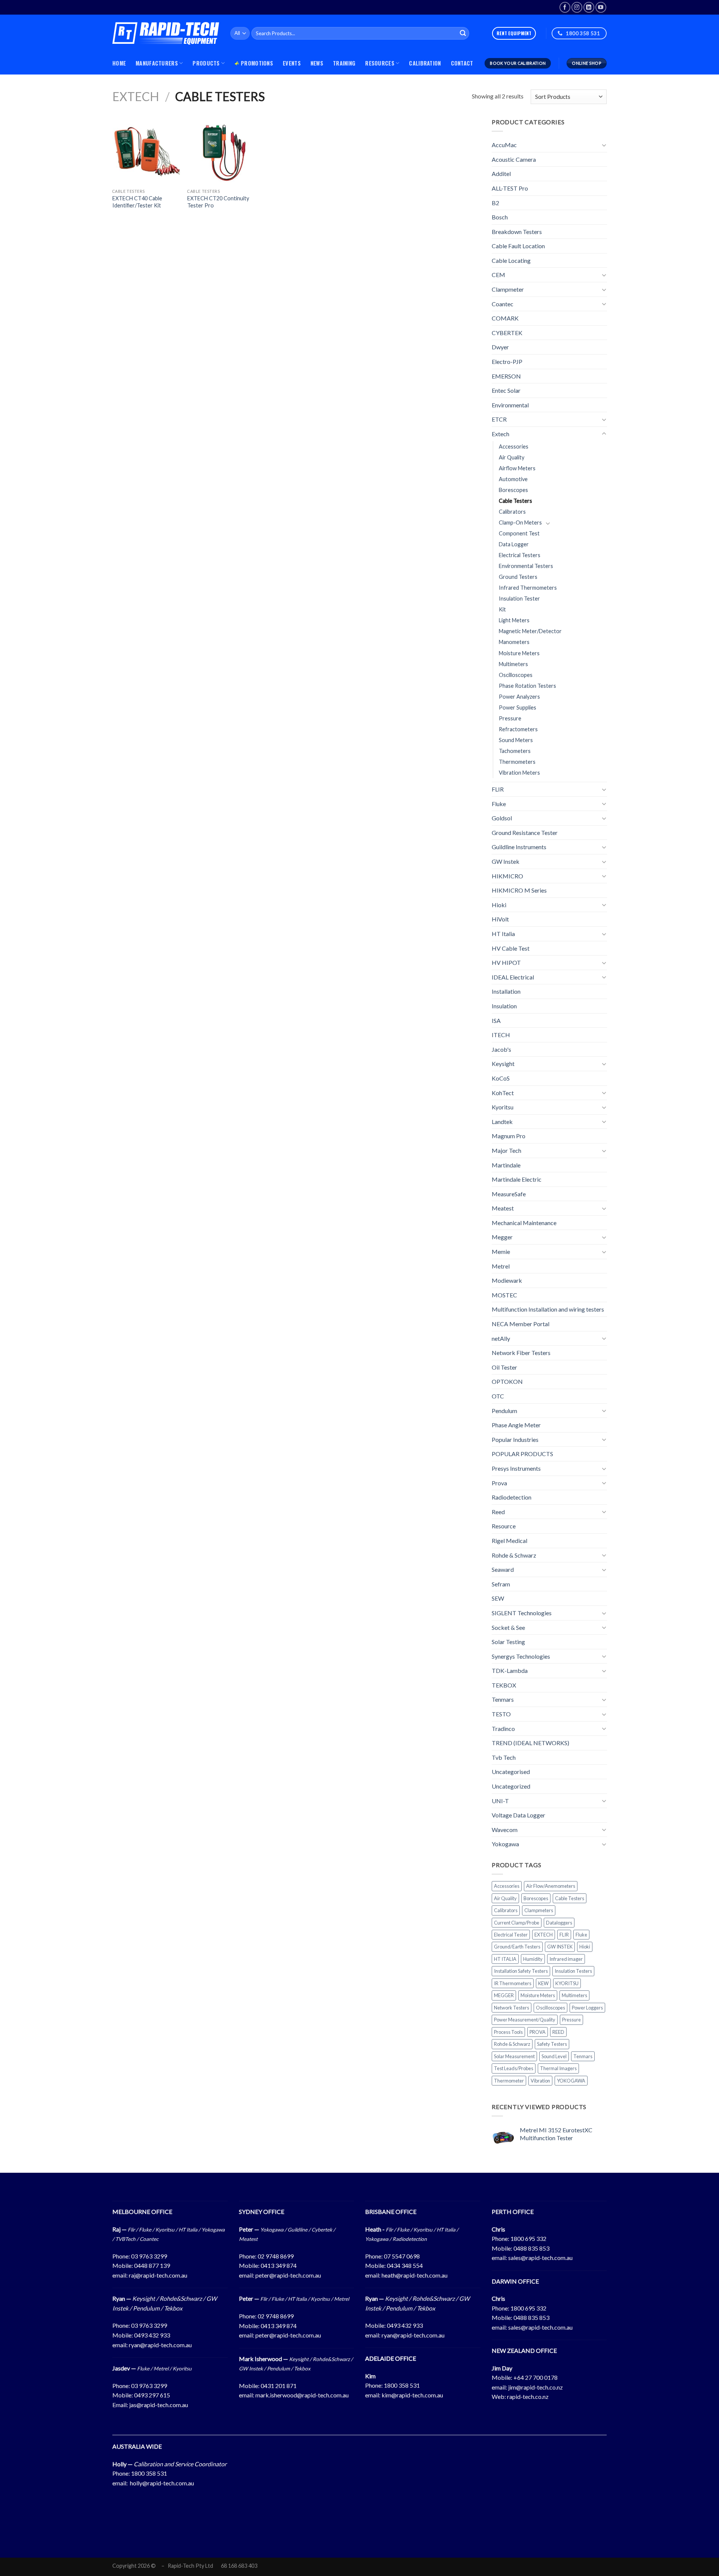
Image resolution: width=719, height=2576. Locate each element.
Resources (380, 63)
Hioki (499, 905)
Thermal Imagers (558, 2068)
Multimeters (513, 664)
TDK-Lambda (510, 1670)
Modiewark (507, 1280)
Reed (498, 1512)
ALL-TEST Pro (510, 188)
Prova (499, 1483)
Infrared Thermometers (528, 588)
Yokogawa (505, 1844)
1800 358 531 (402, 2385)
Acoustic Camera (514, 159)
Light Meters (514, 620)
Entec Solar (506, 390)
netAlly (501, 1338)
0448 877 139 (152, 2265)
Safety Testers (552, 2044)
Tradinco (503, 1729)
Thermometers (517, 762)
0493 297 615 (152, 2395)
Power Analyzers (519, 697)
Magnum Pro (509, 1136)
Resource (504, 1526)
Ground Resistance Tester (525, 833)
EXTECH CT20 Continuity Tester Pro (218, 202)
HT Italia (503, 934)
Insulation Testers (573, 1971)
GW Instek (506, 861)
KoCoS (501, 1078)
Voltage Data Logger (518, 1815)
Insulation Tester (519, 599)
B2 (495, 202)
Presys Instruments (516, 1468)
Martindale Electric (517, 1179)
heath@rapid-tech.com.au (415, 2275)
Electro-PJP (507, 362)
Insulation (504, 1006)
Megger (502, 1237)
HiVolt (500, 919)
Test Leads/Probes (514, 2068)
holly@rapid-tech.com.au (162, 2483)
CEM (498, 275)
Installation (506, 991)
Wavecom (505, 1830)
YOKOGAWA (571, 2081)
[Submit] (463, 33)
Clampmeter (508, 289)
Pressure (510, 718)
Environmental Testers (526, 566)
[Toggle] (604, 145)
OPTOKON (507, 1381)
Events (292, 63)
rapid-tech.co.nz (528, 2396)
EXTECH (544, 1935)
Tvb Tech (504, 1757)
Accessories (514, 446)
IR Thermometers (513, 1983)
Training (344, 63)
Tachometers (515, 751)
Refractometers (518, 729)
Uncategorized (511, 1786)
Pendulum (504, 1411)
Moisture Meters (519, 653)
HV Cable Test (511, 948)
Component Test (519, 533)
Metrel (501, 1266)
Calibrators (512, 512)
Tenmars (503, 1699)
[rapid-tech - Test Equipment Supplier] (166, 33)
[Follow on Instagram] (577, 7)
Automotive (513, 479)
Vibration (540, 2081)
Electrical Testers (520, 555)
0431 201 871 (279, 2386)
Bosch (500, 217)
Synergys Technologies (521, 1656)
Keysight (503, 1064)
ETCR (499, 419)
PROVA (538, 2032)
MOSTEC (504, 1295)
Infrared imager (566, 1959)
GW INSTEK (560, 1947)
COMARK (505, 318)
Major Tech (506, 1150)
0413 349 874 (279, 2265)
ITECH (501, 1035)
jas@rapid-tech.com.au (159, 2405)
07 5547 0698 (402, 2256)
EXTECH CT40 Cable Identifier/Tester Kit (137, 202)
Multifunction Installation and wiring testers (548, 1309)
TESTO (501, 1714)
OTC (498, 1396)
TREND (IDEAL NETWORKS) (530, 1743)
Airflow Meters (517, 468)
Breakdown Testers (517, 232)
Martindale (506, 1165)
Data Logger (514, 544)
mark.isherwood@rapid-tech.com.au (302, 2395)
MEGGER (504, 1995)
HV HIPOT (506, 962)
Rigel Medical (509, 1541)
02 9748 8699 (276, 2256)
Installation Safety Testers (521, 1971)
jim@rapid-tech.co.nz (536, 2387)
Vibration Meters (519, 773)
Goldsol (502, 818)
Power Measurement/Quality (525, 2020)
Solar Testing (508, 1642)
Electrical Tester (511, 1935)
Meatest (503, 1208)
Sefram (501, 1584)
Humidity (533, 1959)
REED (558, 2032)
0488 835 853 (531, 2248)
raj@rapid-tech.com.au (158, 2275)
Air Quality (512, 457)
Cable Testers (515, 501)
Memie (501, 1251)
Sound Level (554, 2056)
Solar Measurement (514, 2056)
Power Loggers (587, 2008)
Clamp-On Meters (520, 523)
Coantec (503, 304)
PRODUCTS (206, 63)
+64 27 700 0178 (536, 2377)
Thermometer (509, 2081)
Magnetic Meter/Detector (530, 631)
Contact (462, 63)
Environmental (510, 405)
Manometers (514, 642)
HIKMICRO (507, 876)
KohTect (503, 1092)
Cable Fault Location (518, 246)
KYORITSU (567, 1983)
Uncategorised (511, 1772)
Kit (502, 609)
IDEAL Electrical (513, 977)
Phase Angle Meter (516, 1425)
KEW (543, 1983)
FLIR (498, 789)
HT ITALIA (505, 1959)
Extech (136, 96)
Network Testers (512, 2008)
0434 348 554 (405, 2265)
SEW (498, 1598)
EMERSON (506, 376)
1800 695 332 (528, 2238)
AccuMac (504, 145)
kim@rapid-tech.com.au (412, 2395)
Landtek (502, 1122)
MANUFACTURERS (157, 63)
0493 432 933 (152, 2335)
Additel (501, 174)
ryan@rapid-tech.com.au (160, 2345)
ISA (496, 1020)
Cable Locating (511, 260)
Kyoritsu (503, 1107)
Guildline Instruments (519, 847)
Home (119, 63)
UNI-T (500, 1801)
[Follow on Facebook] (565, 7)
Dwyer (500, 347)
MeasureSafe (509, 1194)
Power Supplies (518, 707)
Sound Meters (516, 740)
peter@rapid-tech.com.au (288, 2275)
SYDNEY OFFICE (262, 2212)
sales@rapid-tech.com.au (540, 2258)
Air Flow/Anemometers (551, 1886)
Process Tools (508, 2032)
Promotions (257, 63)
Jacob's (501, 1049)
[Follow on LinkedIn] (589, 7)
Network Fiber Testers (521, 1353)
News (317, 63)
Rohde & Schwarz (514, 1555)
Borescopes (513, 490)
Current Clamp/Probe (517, 1922)
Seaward (503, 1569)
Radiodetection (512, 1497)
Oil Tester (504, 1367)
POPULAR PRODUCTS (522, 1454)
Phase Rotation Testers (527, 686)
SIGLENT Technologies (522, 1613)
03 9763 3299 (149, 2256)
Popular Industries (515, 1439)
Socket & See (508, 1627)
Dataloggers (559, 1922)
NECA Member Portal (521, 1324)
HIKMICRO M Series (519, 890)
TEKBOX (504, 1685)
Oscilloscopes (516, 675)
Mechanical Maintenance (524, 1223)
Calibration (425, 63)
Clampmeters (539, 1910)
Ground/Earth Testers (517, 1947)
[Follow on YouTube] (601, 7)
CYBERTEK (507, 333)
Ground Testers (518, 577)
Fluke (499, 804)
